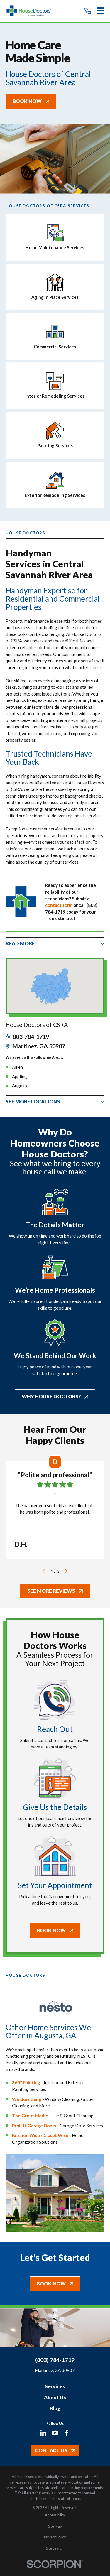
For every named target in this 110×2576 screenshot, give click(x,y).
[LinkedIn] (43, 2433)
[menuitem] (55, 2515)
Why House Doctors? (51, 1396)
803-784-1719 (31, 1037)
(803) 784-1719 (55, 2360)
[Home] (32, 11)
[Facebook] (67, 2433)
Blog (55, 2408)
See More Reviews (51, 1591)
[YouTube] (55, 2433)
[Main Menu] (100, 11)
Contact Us (51, 2450)
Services (55, 2386)
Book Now (27, 101)
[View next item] (66, 1571)
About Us (55, 2397)
